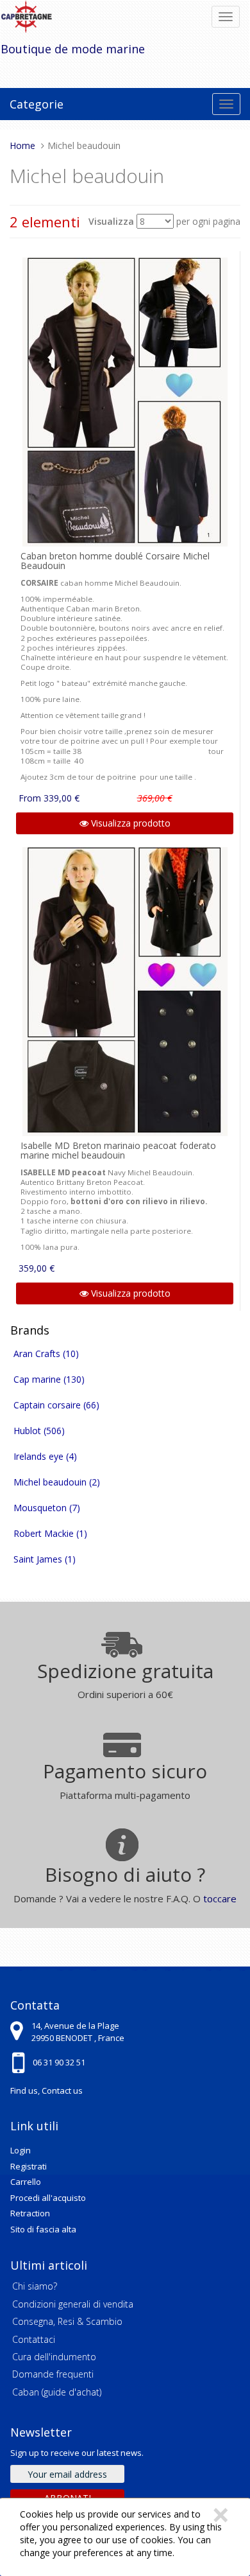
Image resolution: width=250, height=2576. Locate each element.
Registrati (29, 2166)
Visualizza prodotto (129, 823)
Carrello (26, 2182)
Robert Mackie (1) (50, 1533)
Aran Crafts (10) (46, 1354)
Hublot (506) (39, 1431)
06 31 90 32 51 (59, 2062)
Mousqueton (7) (47, 1508)
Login (21, 2150)
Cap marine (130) (49, 1379)
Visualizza (111, 221)
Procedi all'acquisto (48, 2198)
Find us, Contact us (46, 2090)
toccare (220, 1898)
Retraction (30, 2213)
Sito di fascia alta (43, 2229)
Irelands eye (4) (45, 1456)
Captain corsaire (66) (56, 1405)
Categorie (37, 104)
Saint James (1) (45, 1559)
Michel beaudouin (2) (57, 1482)
